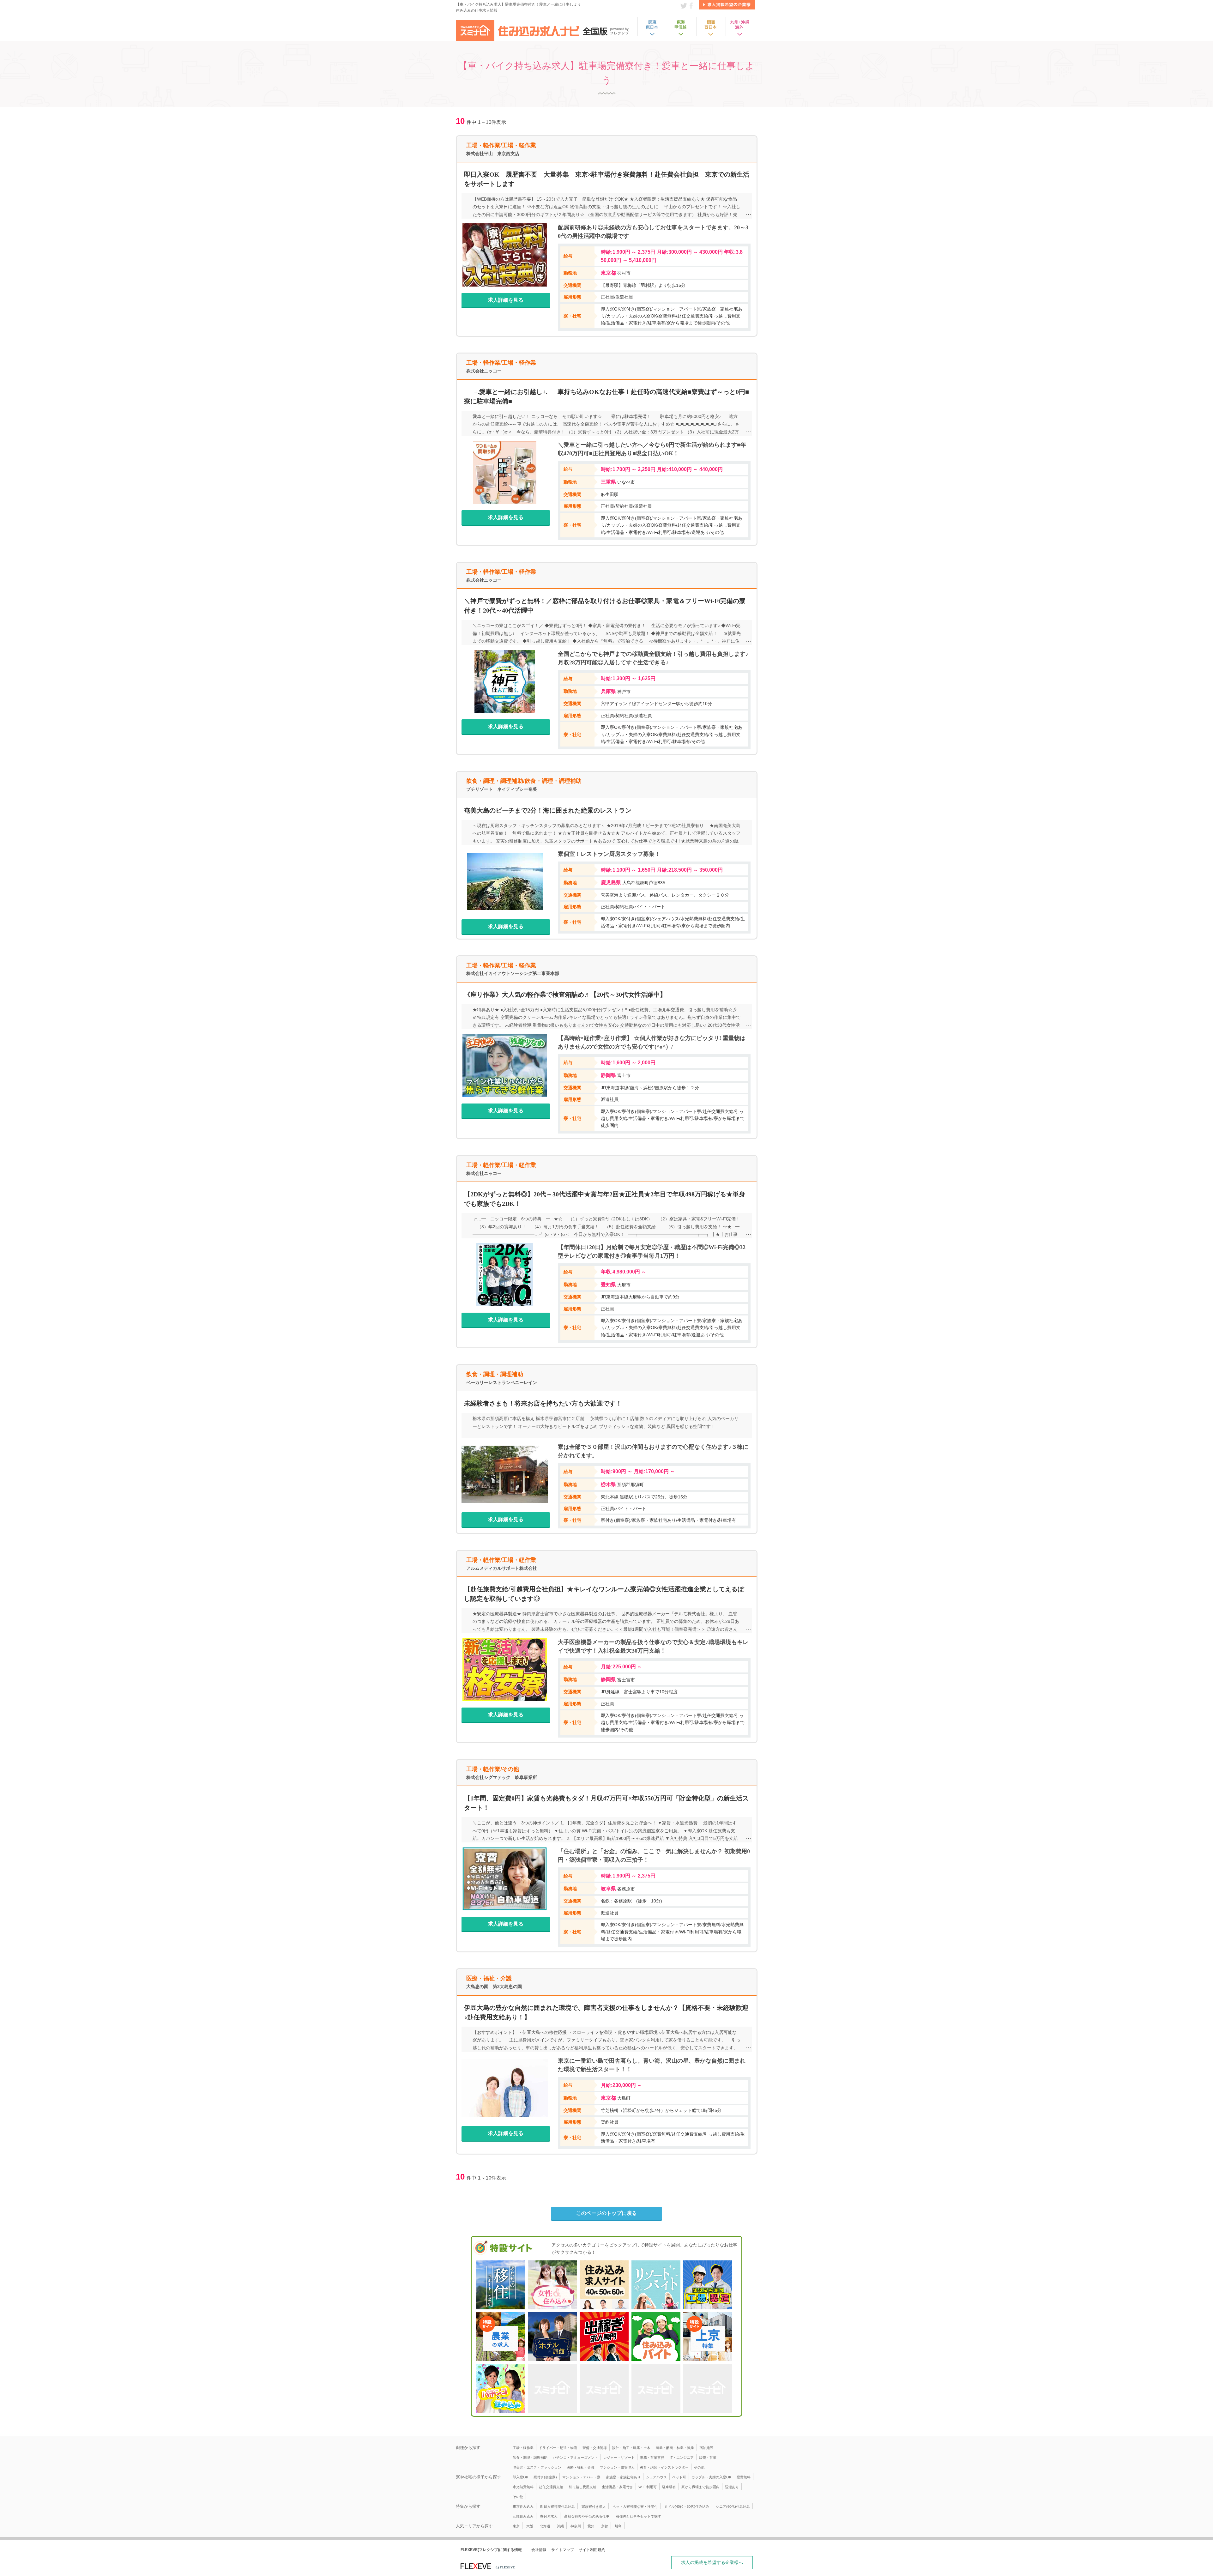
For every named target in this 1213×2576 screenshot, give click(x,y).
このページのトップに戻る (606, 2213)
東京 (516, 2526)
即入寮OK (520, 2477)
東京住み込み (523, 2506)
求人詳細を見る (506, 300)
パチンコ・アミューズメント (575, 2458)
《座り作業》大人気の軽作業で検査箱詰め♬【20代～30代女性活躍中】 (565, 995)
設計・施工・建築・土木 (631, 2448)
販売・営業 (708, 2458)
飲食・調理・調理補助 (530, 2458)
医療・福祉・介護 (581, 2467)
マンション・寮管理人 (617, 2467)
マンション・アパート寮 (581, 2477)
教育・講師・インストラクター (664, 2467)
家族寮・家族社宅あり (623, 2477)
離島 (618, 2526)
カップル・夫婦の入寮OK (711, 2477)
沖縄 (560, 2526)
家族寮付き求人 (594, 2506)
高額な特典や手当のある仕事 (587, 2516)
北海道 (545, 2526)
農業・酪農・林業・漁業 (675, 2448)
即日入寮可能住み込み (558, 2506)
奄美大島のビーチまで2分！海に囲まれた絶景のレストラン (548, 810)
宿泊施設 (706, 2448)
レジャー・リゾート (619, 2458)
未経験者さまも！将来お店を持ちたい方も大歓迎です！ (543, 1403)
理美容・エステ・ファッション (537, 2467)
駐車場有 (669, 2487)
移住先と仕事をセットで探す (639, 2516)
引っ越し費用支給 (582, 2487)
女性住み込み (523, 2516)
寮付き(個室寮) (545, 2477)
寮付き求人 (549, 2516)
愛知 (591, 2526)
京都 (605, 2526)
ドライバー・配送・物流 (558, 2448)
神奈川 (576, 2526)
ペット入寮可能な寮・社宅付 (635, 2506)
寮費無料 (744, 2477)
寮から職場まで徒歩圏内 (700, 2487)
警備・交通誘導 (595, 2448)
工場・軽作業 (523, 2448)
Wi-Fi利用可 (648, 2487)
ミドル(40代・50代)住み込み (687, 2506)
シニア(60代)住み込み (733, 2506)
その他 (699, 2467)
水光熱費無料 (523, 2487)
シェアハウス (656, 2477)
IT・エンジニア (682, 2458)
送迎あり (732, 2487)
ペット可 (679, 2477)
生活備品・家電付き (617, 2487)
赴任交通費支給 (551, 2487)
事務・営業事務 (652, 2458)
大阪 (530, 2526)
